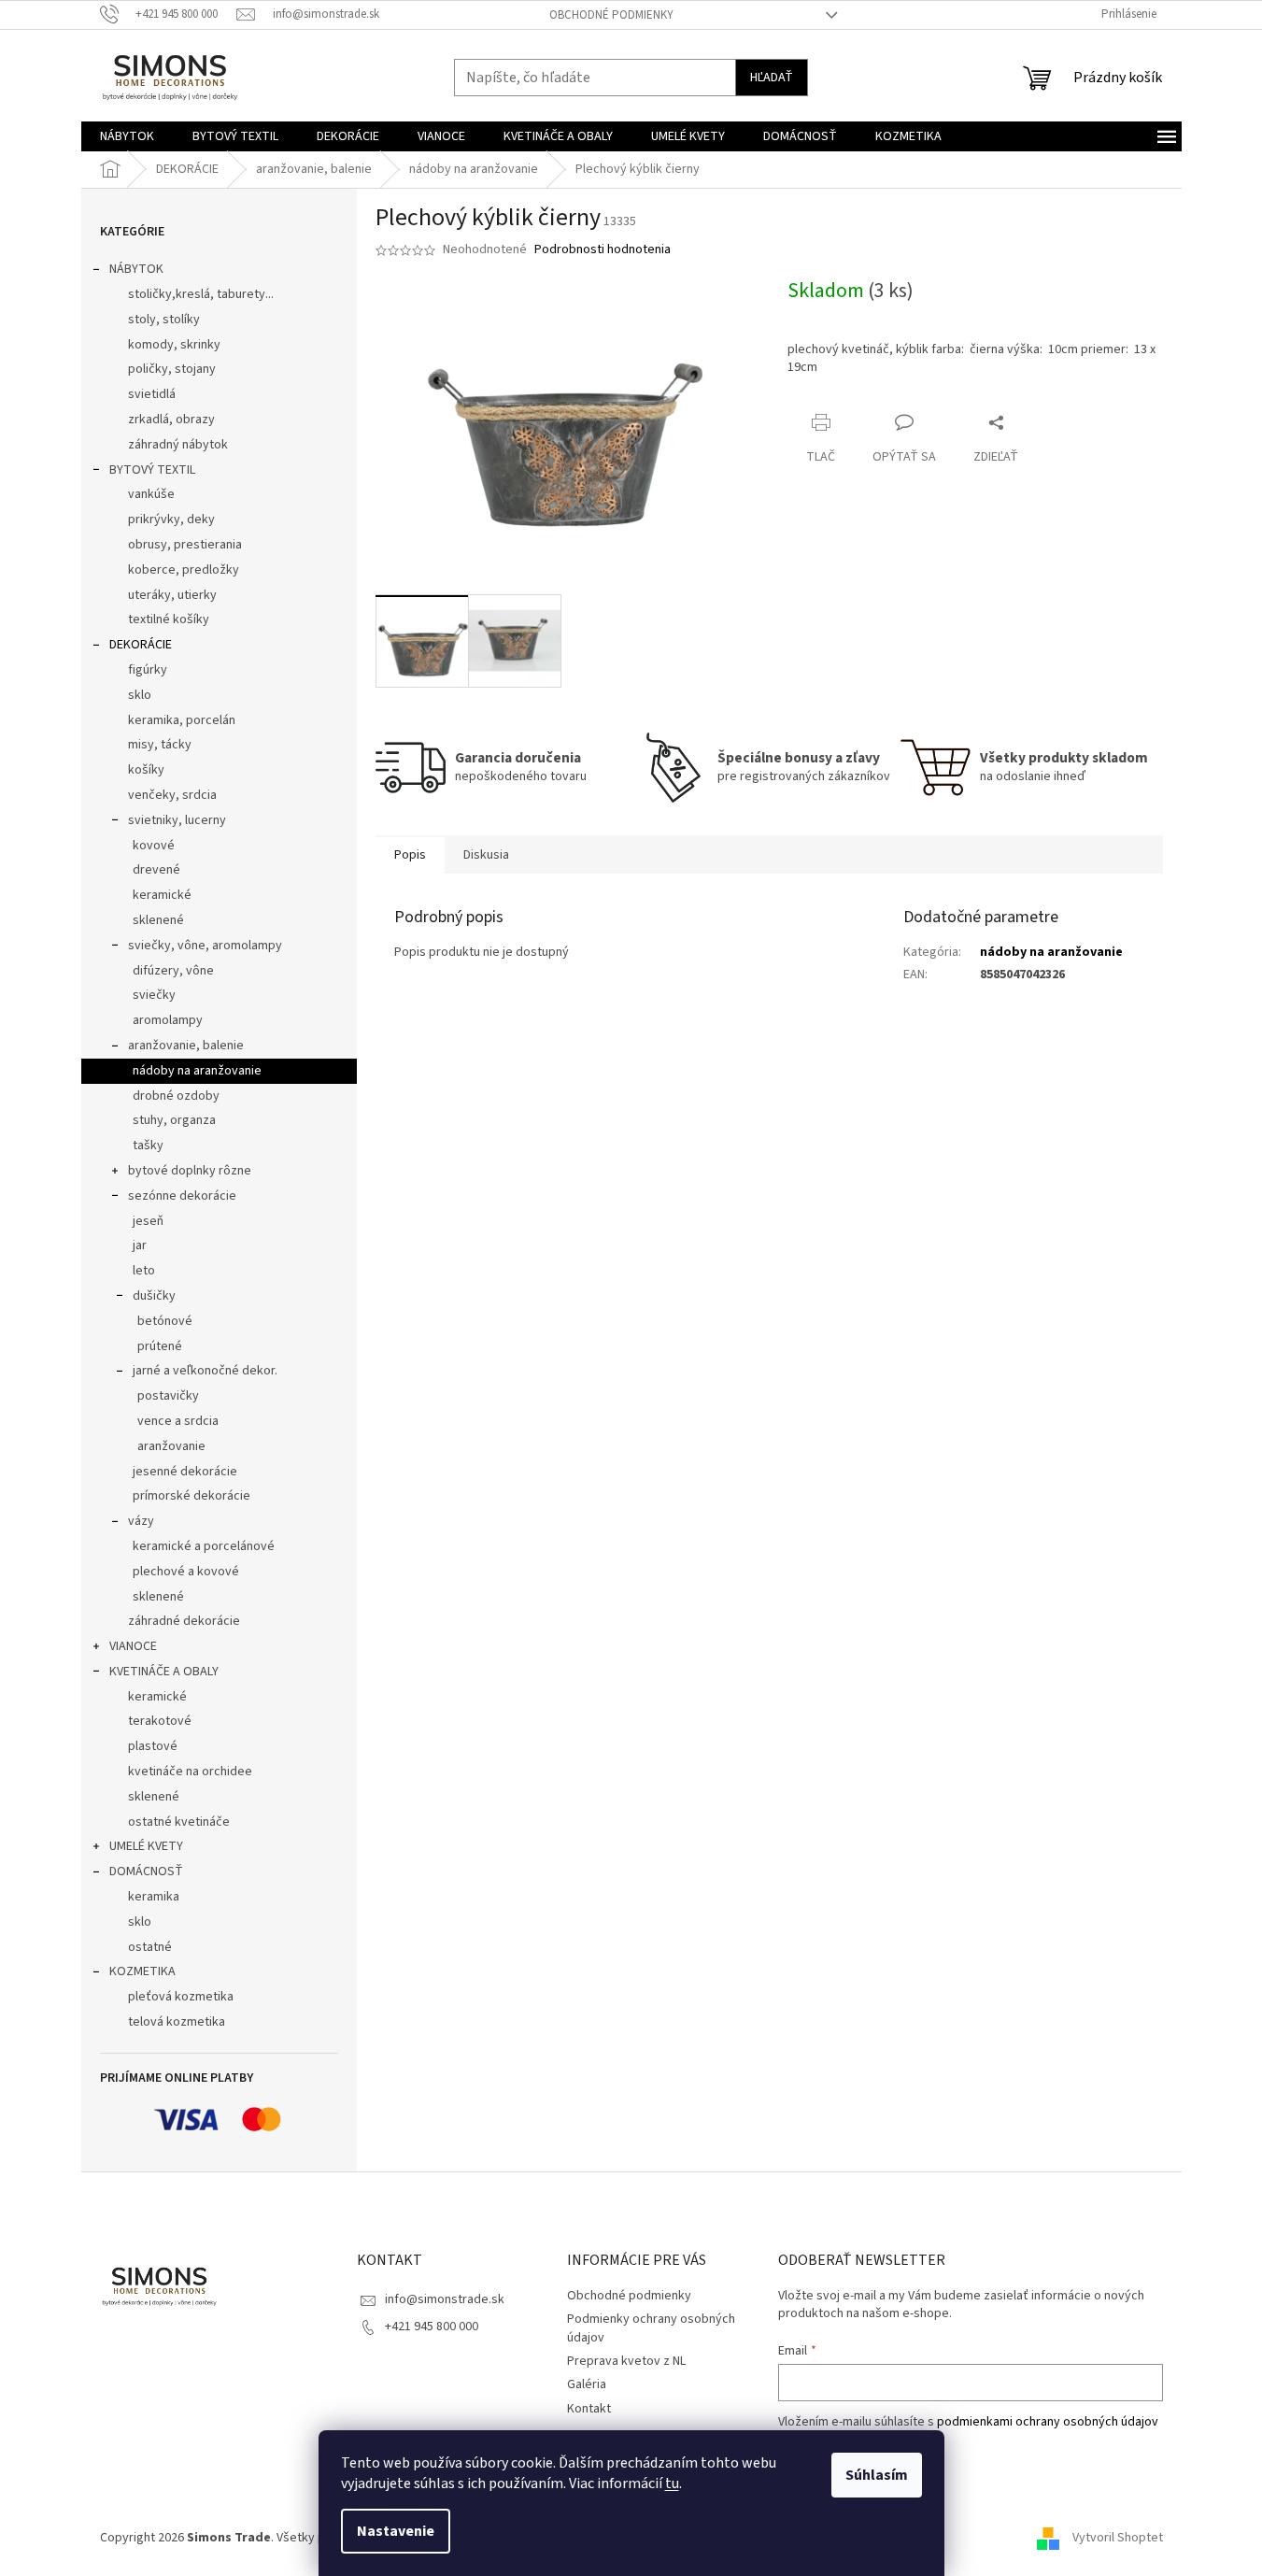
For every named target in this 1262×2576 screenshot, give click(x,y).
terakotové (160, 1721)
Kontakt (589, 2409)
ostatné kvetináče (179, 1822)
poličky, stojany (172, 369)
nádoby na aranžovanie (197, 1071)
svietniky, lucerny (177, 820)
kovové (154, 846)
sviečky (154, 995)
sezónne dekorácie (182, 1196)
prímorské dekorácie (191, 1496)
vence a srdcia (178, 1421)
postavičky (168, 1396)
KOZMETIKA (142, 1971)
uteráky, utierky (172, 595)
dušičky (154, 1296)
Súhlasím (877, 2475)
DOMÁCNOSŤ (146, 1872)
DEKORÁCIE (141, 645)
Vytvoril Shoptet (1118, 2538)
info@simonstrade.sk (445, 2299)
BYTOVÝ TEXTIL (152, 470)
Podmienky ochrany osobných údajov (651, 2328)
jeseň (148, 1221)
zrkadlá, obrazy (171, 420)
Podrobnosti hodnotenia (603, 250)
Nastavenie (396, 2531)
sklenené (158, 920)
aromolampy (168, 1020)
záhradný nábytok (178, 445)
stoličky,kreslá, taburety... (201, 294)
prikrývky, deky (171, 519)
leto (144, 1271)
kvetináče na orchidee (190, 1772)
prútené (160, 1346)
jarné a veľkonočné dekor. (205, 1371)
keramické (162, 895)
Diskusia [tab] (486, 855)
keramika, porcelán (182, 720)
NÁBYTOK (136, 269)
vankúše (151, 494)
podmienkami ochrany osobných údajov (1048, 2422)
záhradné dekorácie (184, 1621)
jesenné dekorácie (185, 1472)
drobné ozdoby (176, 1096)
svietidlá (152, 394)
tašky (148, 1146)
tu (672, 2483)
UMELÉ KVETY (146, 1846)
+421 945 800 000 (432, 2327)
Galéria (587, 2384)
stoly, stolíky (164, 320)
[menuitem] (127, 136)
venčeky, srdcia (172, 795)
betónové (165, 1321)
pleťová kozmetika (181, 1997)
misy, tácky (160, 745)
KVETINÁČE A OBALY (164, 1672)
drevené (156, 870)
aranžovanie (171, 1446)
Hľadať (772, 78)
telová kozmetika (177, 2022)
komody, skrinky (174, 345)
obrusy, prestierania (185, 545)
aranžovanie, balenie (186, 1046)
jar (140, 1245)
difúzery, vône (173, 971)
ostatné (150, 1947)
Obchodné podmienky (611, 15)
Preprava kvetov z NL (626, 2361)
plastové (153, 1746)
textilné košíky (169, 619)
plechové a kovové (186, 1572)
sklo (140, 695)
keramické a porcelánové (204, 1546)
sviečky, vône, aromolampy (205, 946)
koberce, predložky (184, 570)
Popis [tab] (410, 855)
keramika (154, 1897)
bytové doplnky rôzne (190, 1171)
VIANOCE (133, 1646)
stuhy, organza (174, 1120)
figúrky (148, 670)
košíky (146, 770)
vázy (141, 1521)
